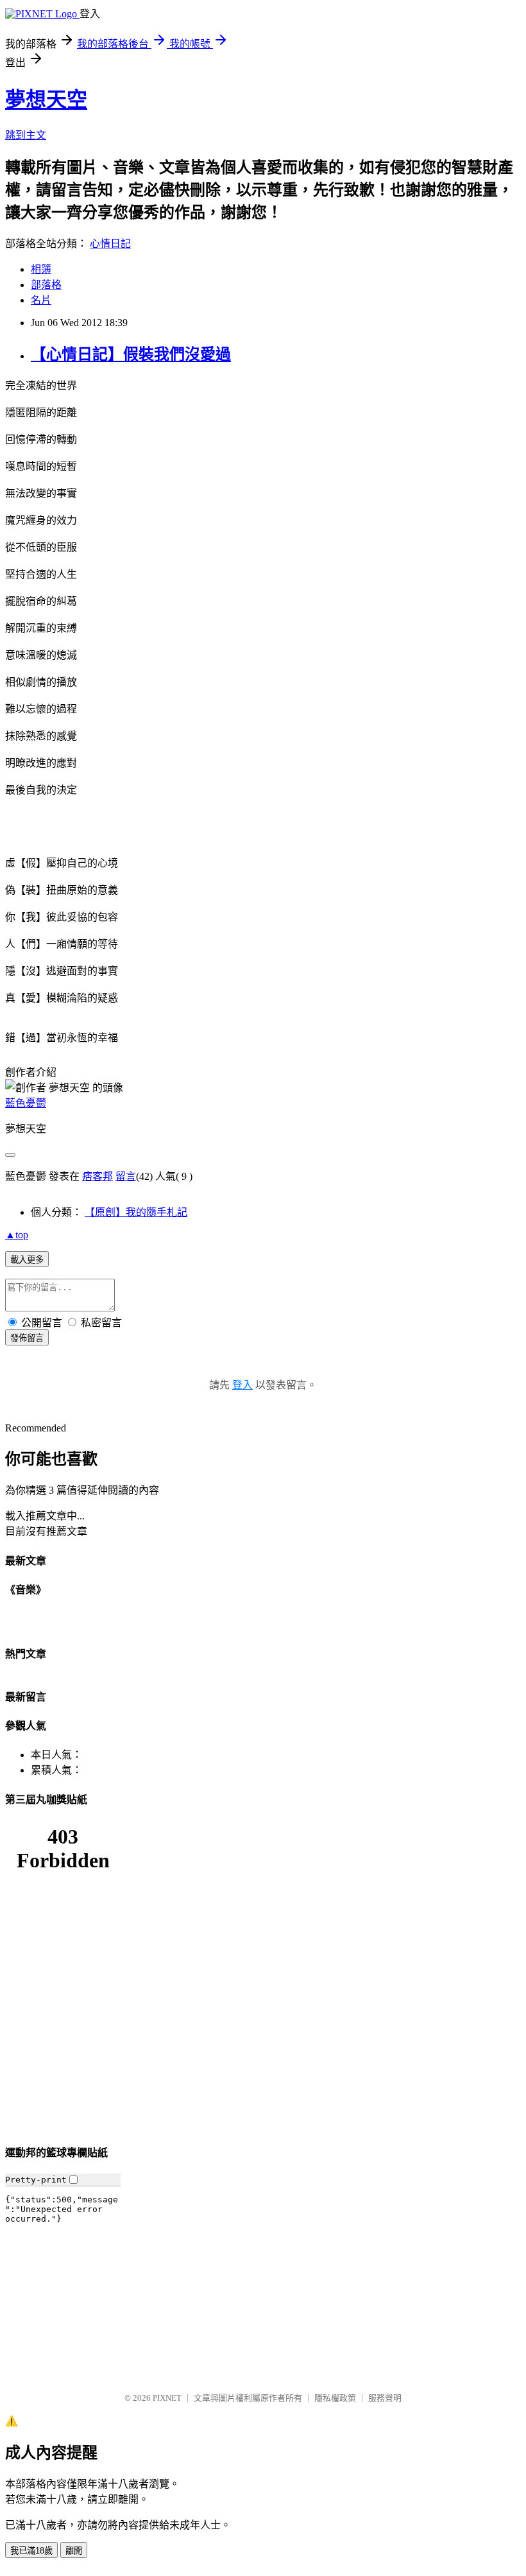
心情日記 (110, 244)
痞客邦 (98, 1176)
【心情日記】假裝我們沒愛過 (131, 354)
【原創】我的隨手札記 (136, 1212)
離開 (74, 2551)
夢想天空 (46, 99)
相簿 (41, 269)
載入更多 (27, 1260)
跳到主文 (26, 135)
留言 (126, 1176)
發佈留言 (27, 1338)
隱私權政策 (335, 2398)
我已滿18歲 (31, 2551)
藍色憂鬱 (26, 1103)
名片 (41, 300)
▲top (17, 1235)
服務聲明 (385, 2398)
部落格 (46, 285)
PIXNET (167, 2398)
